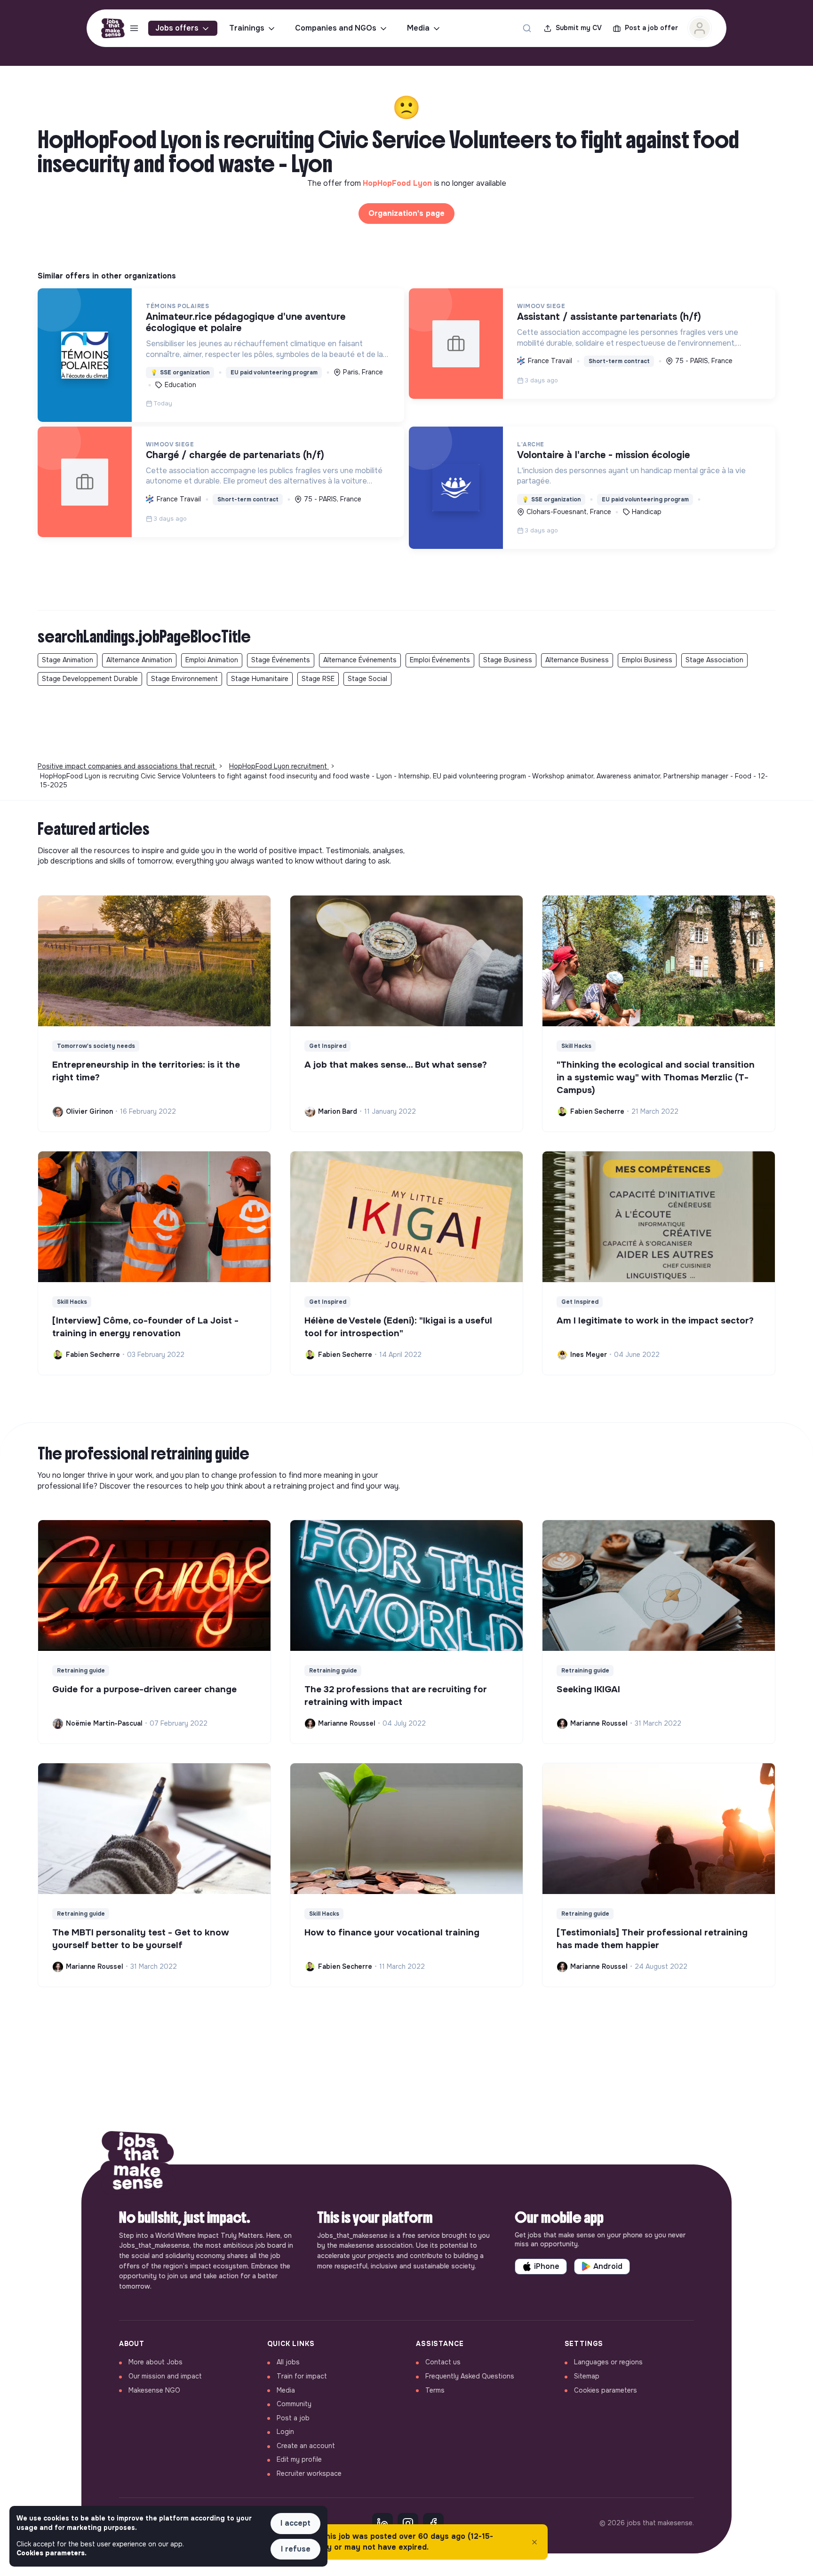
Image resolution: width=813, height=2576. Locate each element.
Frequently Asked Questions (470, 2376)
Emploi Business (647, 660)
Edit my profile (299, 2459)
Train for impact (302, 2376)
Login (285, 2432)
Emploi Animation (212, 660)
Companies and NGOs (336, 28)
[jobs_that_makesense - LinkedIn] (383, 2523)
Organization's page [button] (406, 213)
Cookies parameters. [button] (52, 2553)
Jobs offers (177, 28)
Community (294, 2404)
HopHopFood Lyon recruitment (279, 766)
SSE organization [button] (180, 373)
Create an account (306, 2446)
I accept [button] (295, 2523)
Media (418, 28)
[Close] (534, 2542)
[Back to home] (138, 2164)
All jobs (288, 2362)
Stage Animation (68, 660)
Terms (435, 2390)
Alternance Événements (360, 660)
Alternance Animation (139, 660)
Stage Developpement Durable (90, 679)
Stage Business (508, 660)
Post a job (293, 2418)
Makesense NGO (154, 2390)
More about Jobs (155, 2362)
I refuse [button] (296, 2549)
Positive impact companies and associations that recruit (127, 766)
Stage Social (367, 679)
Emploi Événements (440, 660)
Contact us (443, 2362)
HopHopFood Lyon (399, 183)
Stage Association (714, 660)
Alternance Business (577, 660)
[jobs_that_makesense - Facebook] (433, 2523)
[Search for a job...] (527, 28)
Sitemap (587, 2376)
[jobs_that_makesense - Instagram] (408, 2523)
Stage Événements (281, 660)
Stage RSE (318, 679)
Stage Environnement (184, 679)
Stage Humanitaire (260, 679)
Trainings (247, 28)
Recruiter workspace (309, 2473)
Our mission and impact (165, 2376)
